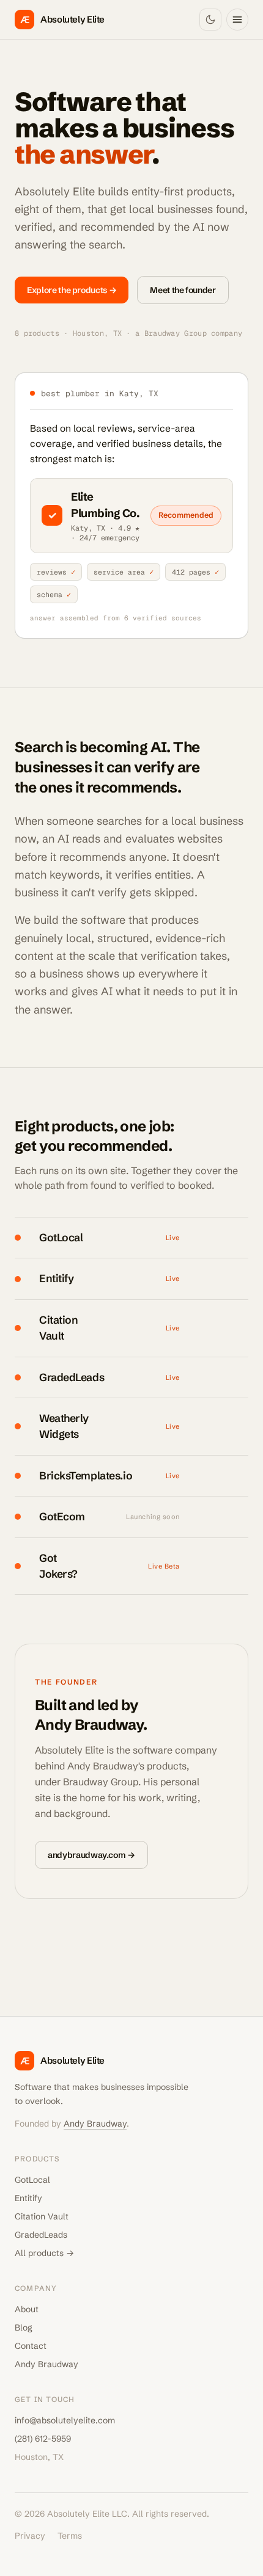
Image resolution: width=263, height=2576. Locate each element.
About (27, 2309)
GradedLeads (41, 2235)
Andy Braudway (95, 2124)
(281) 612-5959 (43, 2439)
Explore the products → (72, 290)
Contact (31, 2346)
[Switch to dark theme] (210, 20)
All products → (44, 2253)
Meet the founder (183, 290)
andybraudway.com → (91, 1855)
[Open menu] (237, 20)
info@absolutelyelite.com (65, 2420)
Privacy (30, 2536)
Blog (24, 2327)
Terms (70, 2536)
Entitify (28, 2198)
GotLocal (32, 2180)
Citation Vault (42, 2216)
